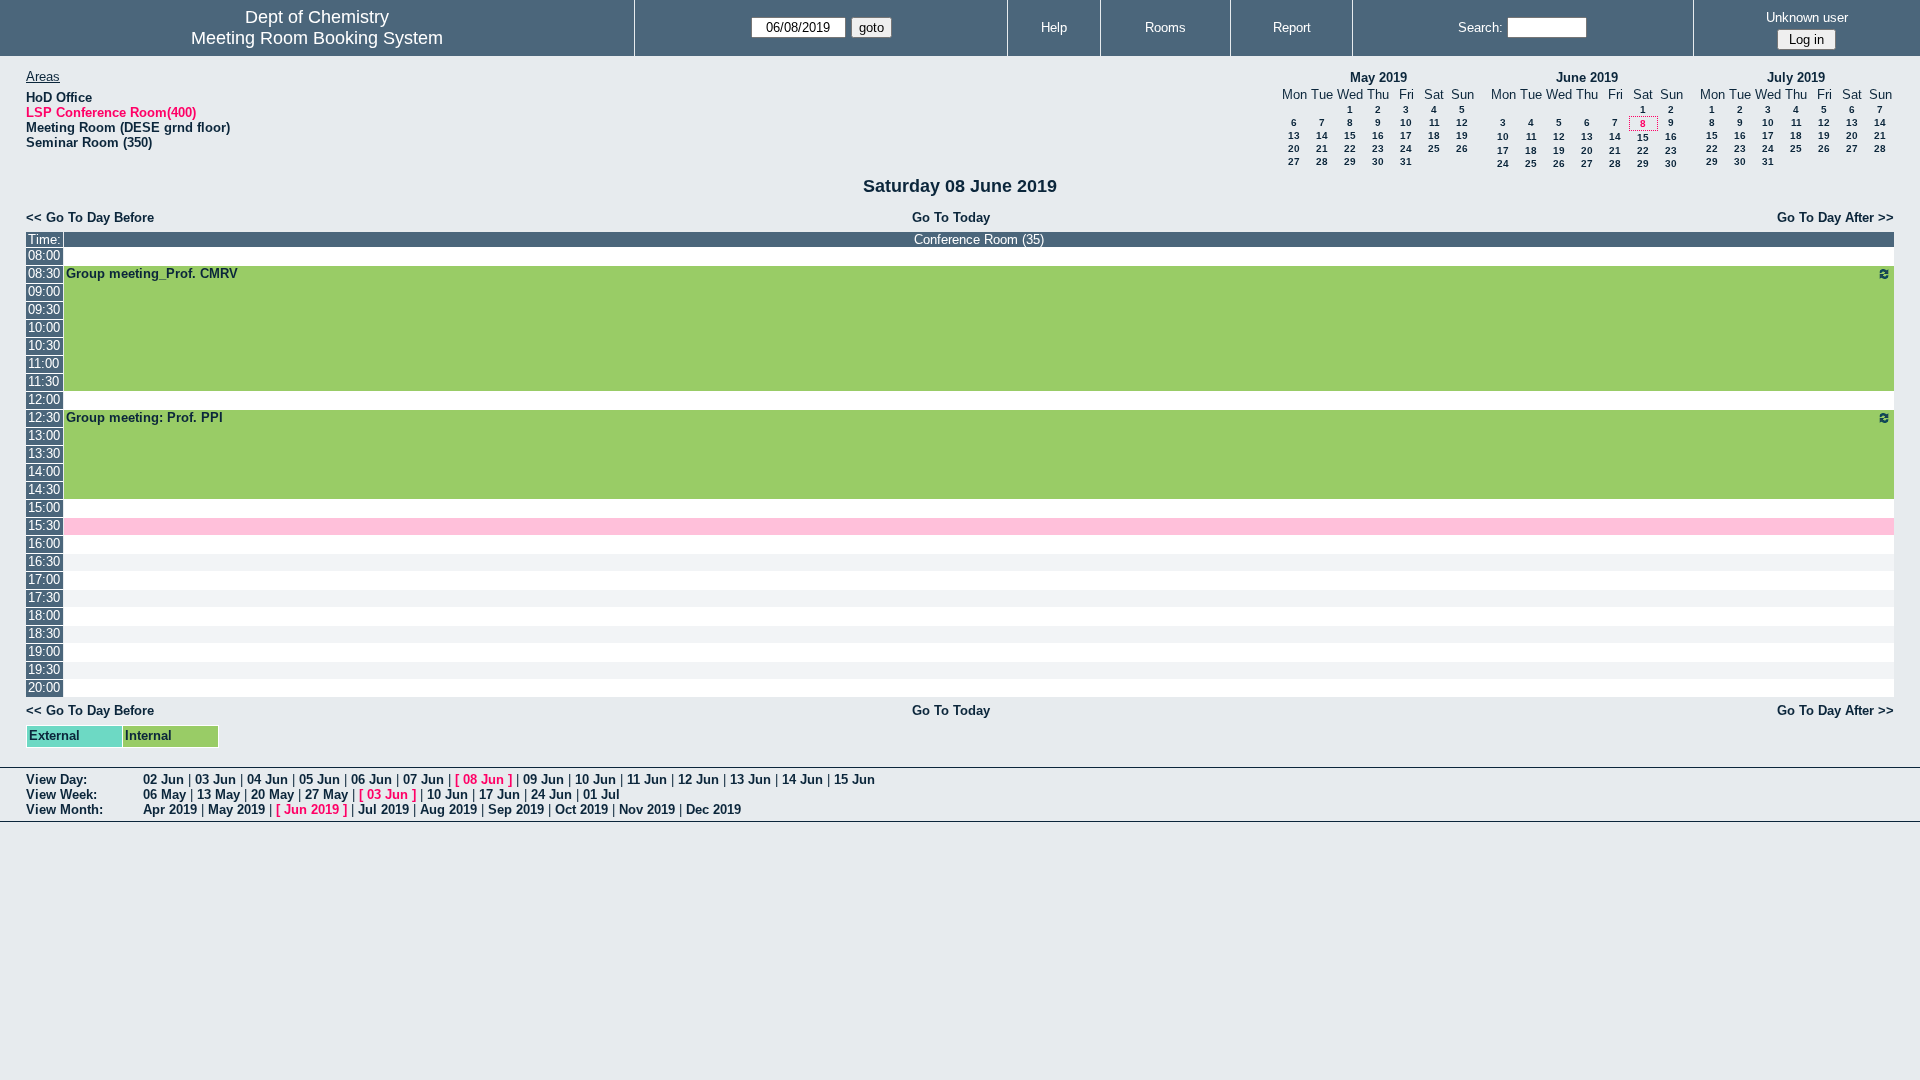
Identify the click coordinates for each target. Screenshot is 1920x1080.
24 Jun (551, 794)
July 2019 (1796, 77)
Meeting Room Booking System (317, 38)
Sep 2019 (516, 809)
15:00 (44, 507)
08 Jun (483, 779)
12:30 (44, 417)
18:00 (44, 615)
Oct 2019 (581, 809)
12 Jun (698, 779)
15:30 (44, 525)
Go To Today (951, 217)
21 (1322, 148)
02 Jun (163, 779)
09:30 (44, 309)
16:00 (44, 543)
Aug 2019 (448, 809)
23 (1378, 148)
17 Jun (499, 794)
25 (1434, 148)
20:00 (44, 687)
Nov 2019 (647, 809)
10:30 (44, 345)
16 (1378, 135)
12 (1462, 122)
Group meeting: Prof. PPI (144, 417)
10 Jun (595, 779)
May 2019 (1378, 77)
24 (1406, 148)
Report (1292, 27)
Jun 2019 (311, 809)
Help (1054, 27)
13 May (218, 794)
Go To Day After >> (1835, 217)
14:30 (44, 489)
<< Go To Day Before (90, 217)
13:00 (44, 435)
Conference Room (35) (979, 239)
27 (1294, 161)
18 (1434, 135)
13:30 (44, 453)
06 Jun (371, 779)
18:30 (44, 633)
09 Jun (543, 779)
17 (1406, 135)
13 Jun (750, 779)
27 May (326, 794)
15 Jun (854, 779)
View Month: (64, 809)
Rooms (1165, 27)
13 (1294, 135)
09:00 (44, 291)
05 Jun (319, 779)
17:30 (44, 597)
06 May (164, 794)
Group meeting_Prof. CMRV (152, 273)
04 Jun (267, 779)
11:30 (43, 381)
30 (1378, 161)
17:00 (44, 579)
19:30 (44, 669)
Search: (1480, 27)
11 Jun (647, 779)
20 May (272, 794)
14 (1322, 135)
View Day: (56, 779)
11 (1434, 122)
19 (1462, 135)
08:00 (44, 255)
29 (1350, 161)
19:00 (44, 651)
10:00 (44, 327)
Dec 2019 (713, 809)
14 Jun (802, 779)
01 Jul (601, 794)
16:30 (44, 561)
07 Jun (423, 779)
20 (1294, 148)
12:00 (44, 399)
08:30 (44, 273)
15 (1350, 135)
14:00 (44, 471)
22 (1350, 148)
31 (1406, 161)
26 (1462, 148)
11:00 (43, 363)
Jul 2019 (383, 809)
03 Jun (215, 779)
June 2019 (1587, 77)
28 (1322, 161)
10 (1406, 122)
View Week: (61, 794)
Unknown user (1807, 17)
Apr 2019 (170, 809)
